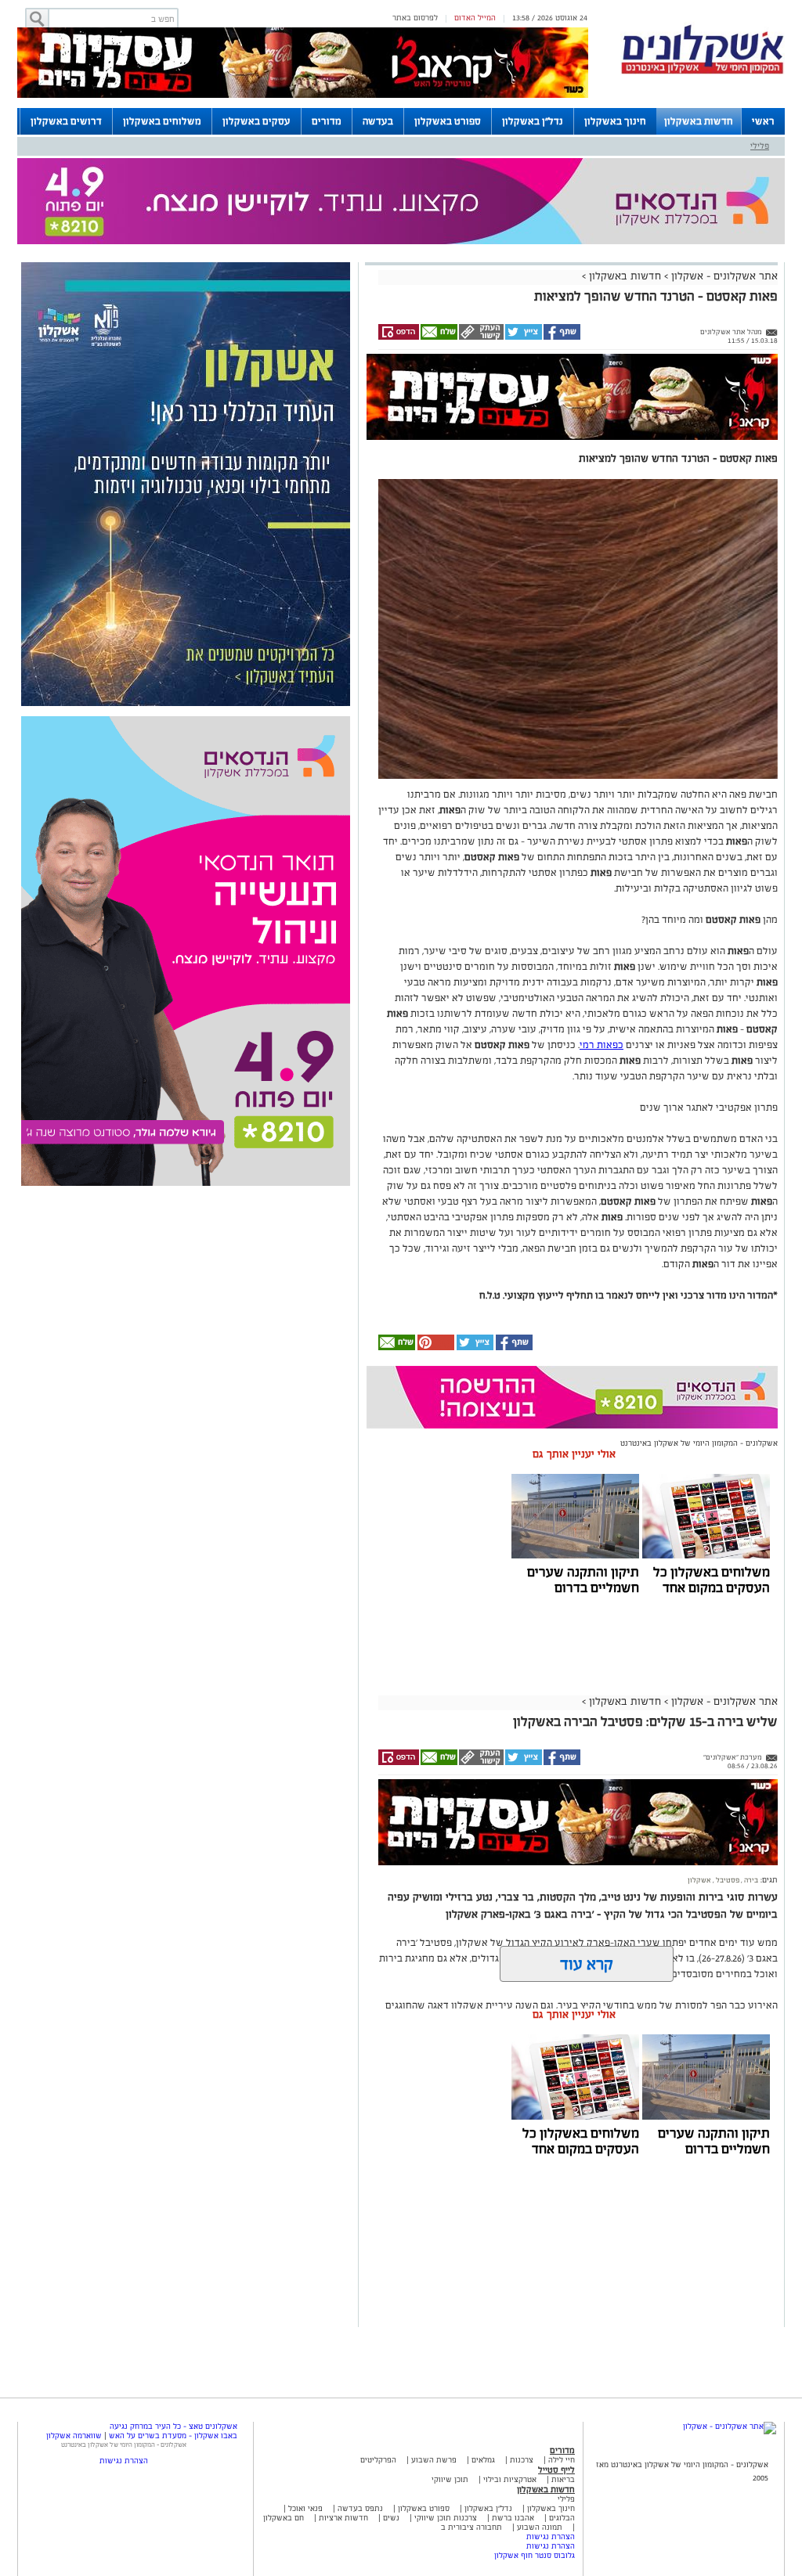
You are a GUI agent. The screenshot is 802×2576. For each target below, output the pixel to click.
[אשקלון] (703, 72)
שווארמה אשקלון (74, 2435)
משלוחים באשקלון (162, 121)
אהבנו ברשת (513, 2518)
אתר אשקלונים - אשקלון (723, 276)
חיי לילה (562, 2460)
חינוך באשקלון (615, 121)
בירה (750, 1880)
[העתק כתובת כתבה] (480, 337)
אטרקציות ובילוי (510, 2479)
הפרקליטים (378, 2460)
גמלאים (483, 2460)
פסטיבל (727, 1880)
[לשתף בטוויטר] (523, 337)
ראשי (763, 121)
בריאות (563, 2479)
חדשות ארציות (342, 2518)
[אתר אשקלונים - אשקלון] (730, 2426)
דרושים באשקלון (66, 121)
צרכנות (522, 2460)
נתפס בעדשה (359, 2508)
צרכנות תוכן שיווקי (446, 2518)
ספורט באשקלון (448, 121)
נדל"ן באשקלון (533, 121)
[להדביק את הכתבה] (435, 1347)
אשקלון (699, 1880)
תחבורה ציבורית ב (471, 2527)
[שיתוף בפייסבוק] (561, 337)
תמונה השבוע (540, 2527)
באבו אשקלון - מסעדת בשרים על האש (173, 2435)
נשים (391, 2518)
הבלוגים (562, 2518)
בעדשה (378, 121)
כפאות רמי (601, 1045)
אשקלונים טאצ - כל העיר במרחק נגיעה (173, 2426)
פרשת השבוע (434, 2460)
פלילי (760, 146)
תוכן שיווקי (450, 2479)
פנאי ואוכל (305, 2508)
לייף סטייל (556, 2470)
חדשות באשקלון (699, 121)
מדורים (327, 121)
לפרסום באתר (415, 18)
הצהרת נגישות (551, 2536)
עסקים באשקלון (256, 121)
